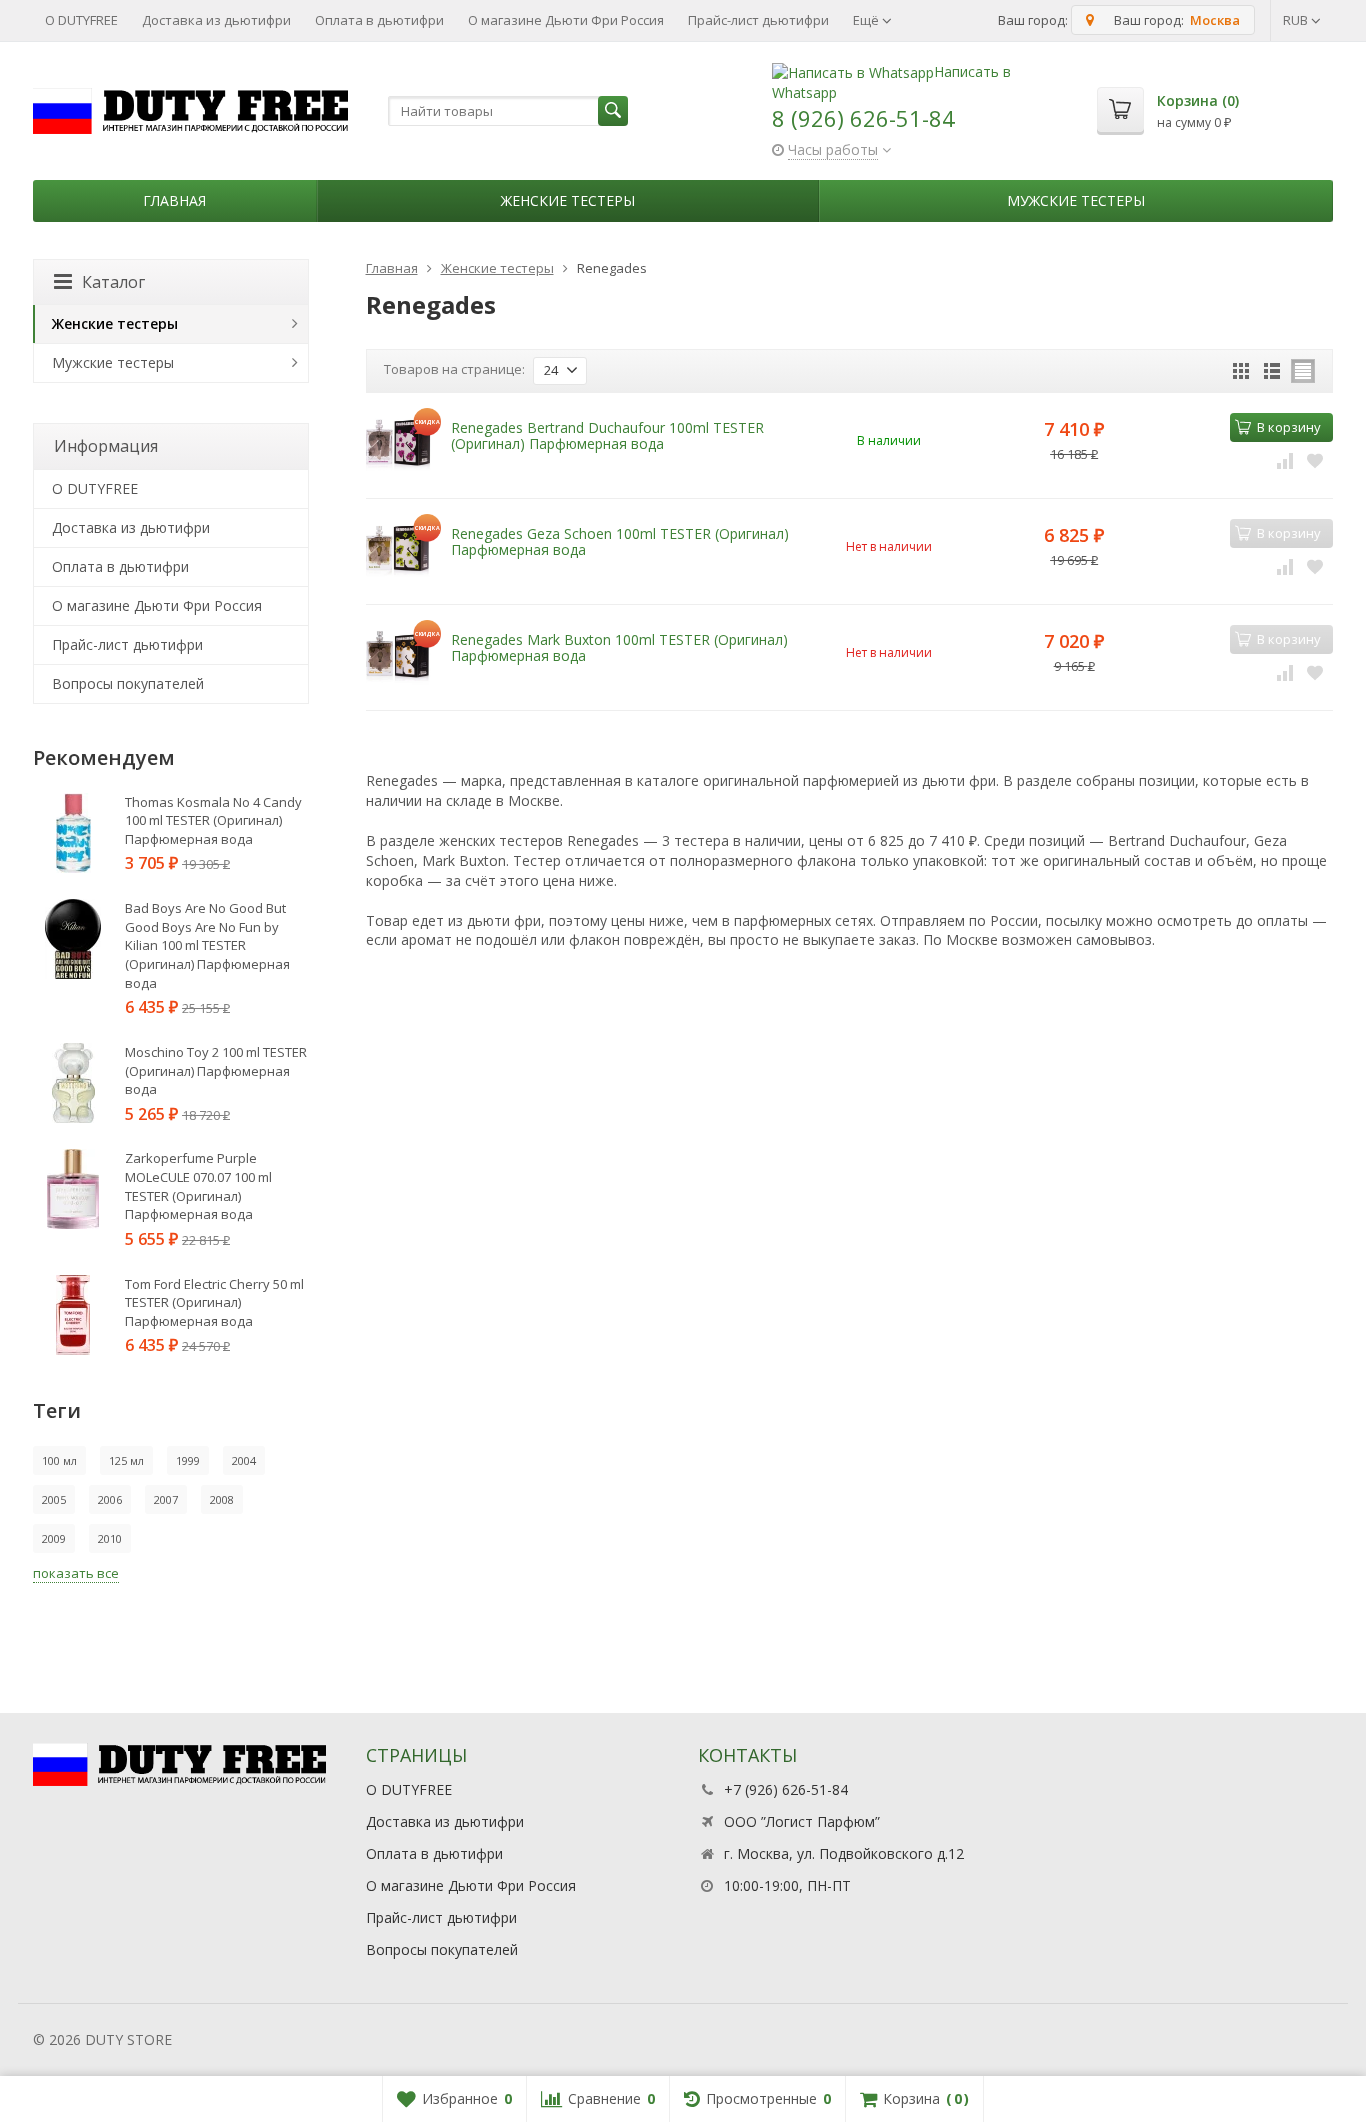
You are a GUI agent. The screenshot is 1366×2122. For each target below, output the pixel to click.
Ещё (867, 20)
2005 (54, 1499)
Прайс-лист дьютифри (758, 20)
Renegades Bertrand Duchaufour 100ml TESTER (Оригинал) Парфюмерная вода (607, 435)
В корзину (1289, 427)
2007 (166, 1499)
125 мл (126, 1460)
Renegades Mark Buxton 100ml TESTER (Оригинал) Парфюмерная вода (619, 647)
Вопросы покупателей (128, 683)
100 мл (59, 1460)
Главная (174, 200)
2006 (110, 1499)
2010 (110, 1538)
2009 (54, 1538)
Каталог (113, 282)
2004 (244, 1460)
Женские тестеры (568, 200)
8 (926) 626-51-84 (863, 118)
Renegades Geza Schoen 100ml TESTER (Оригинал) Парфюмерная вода (620, 541)
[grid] (1241, 371)
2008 (222, 1499)
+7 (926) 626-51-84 (786, 1789)
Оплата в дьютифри (379, 20)
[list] (1272, 371)
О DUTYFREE (81, 20)
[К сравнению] (1285, 459)
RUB (1297, 20)
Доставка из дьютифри (216, 20)
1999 (188, 1460)
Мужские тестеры (1076, 200)
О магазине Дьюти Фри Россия (566, 20)
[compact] (1303, 371)
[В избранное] (1315, 459)
